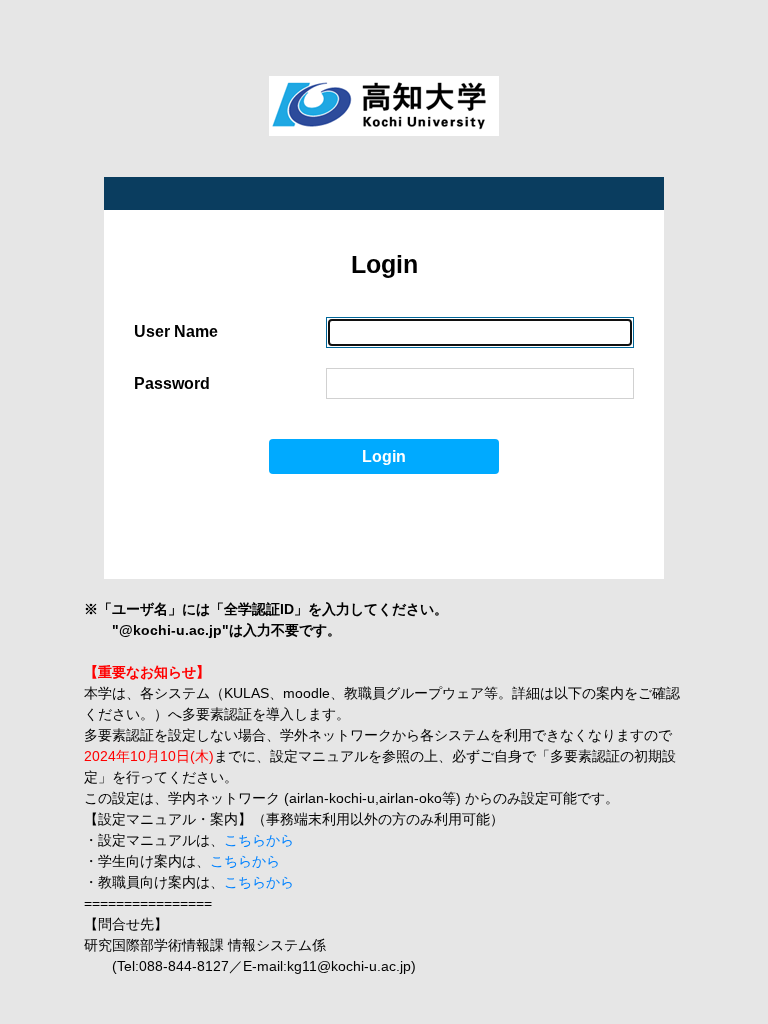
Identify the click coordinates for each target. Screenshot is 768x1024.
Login (384, 456)
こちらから (259, 840)
